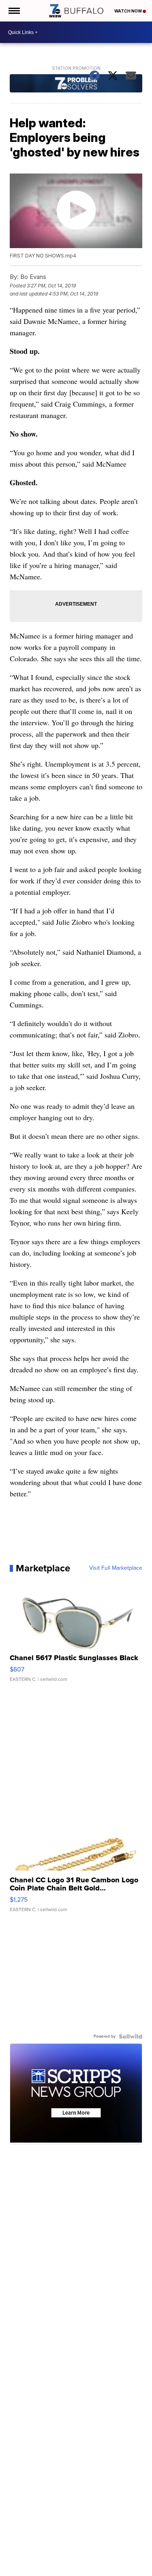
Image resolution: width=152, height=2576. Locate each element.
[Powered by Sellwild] (131, 2036)
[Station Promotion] (76, 84)
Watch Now (128, 11)
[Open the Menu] (14, 11)
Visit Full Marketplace (116, 1568)
